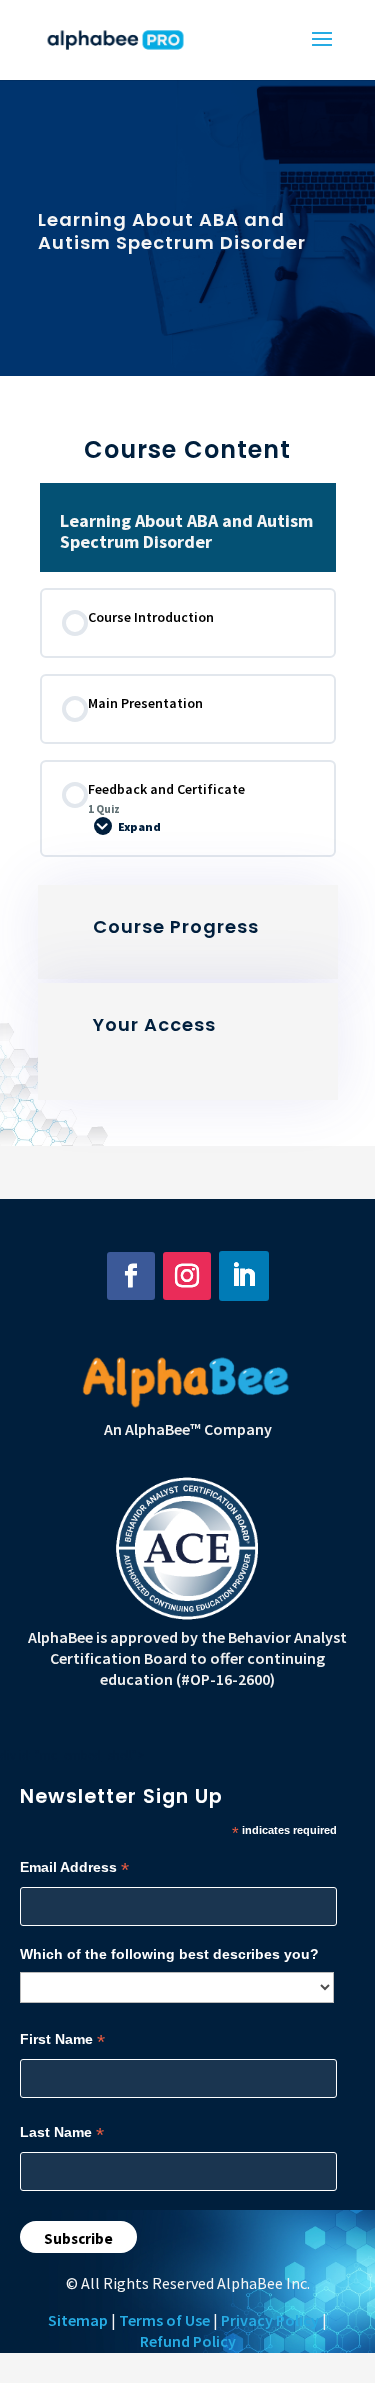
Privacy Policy (270, 2320)
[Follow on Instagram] (187, 1276)
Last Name (62, 2132)
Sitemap (78, 2320)
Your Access (154, 1024)
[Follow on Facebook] (131, 1276)
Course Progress (176, 926)
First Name (62, 2039)
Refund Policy (188, 2341)
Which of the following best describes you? (169, 1954)
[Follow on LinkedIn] (244, 1276)
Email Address (74, 1867)
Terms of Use (164, 2320)
